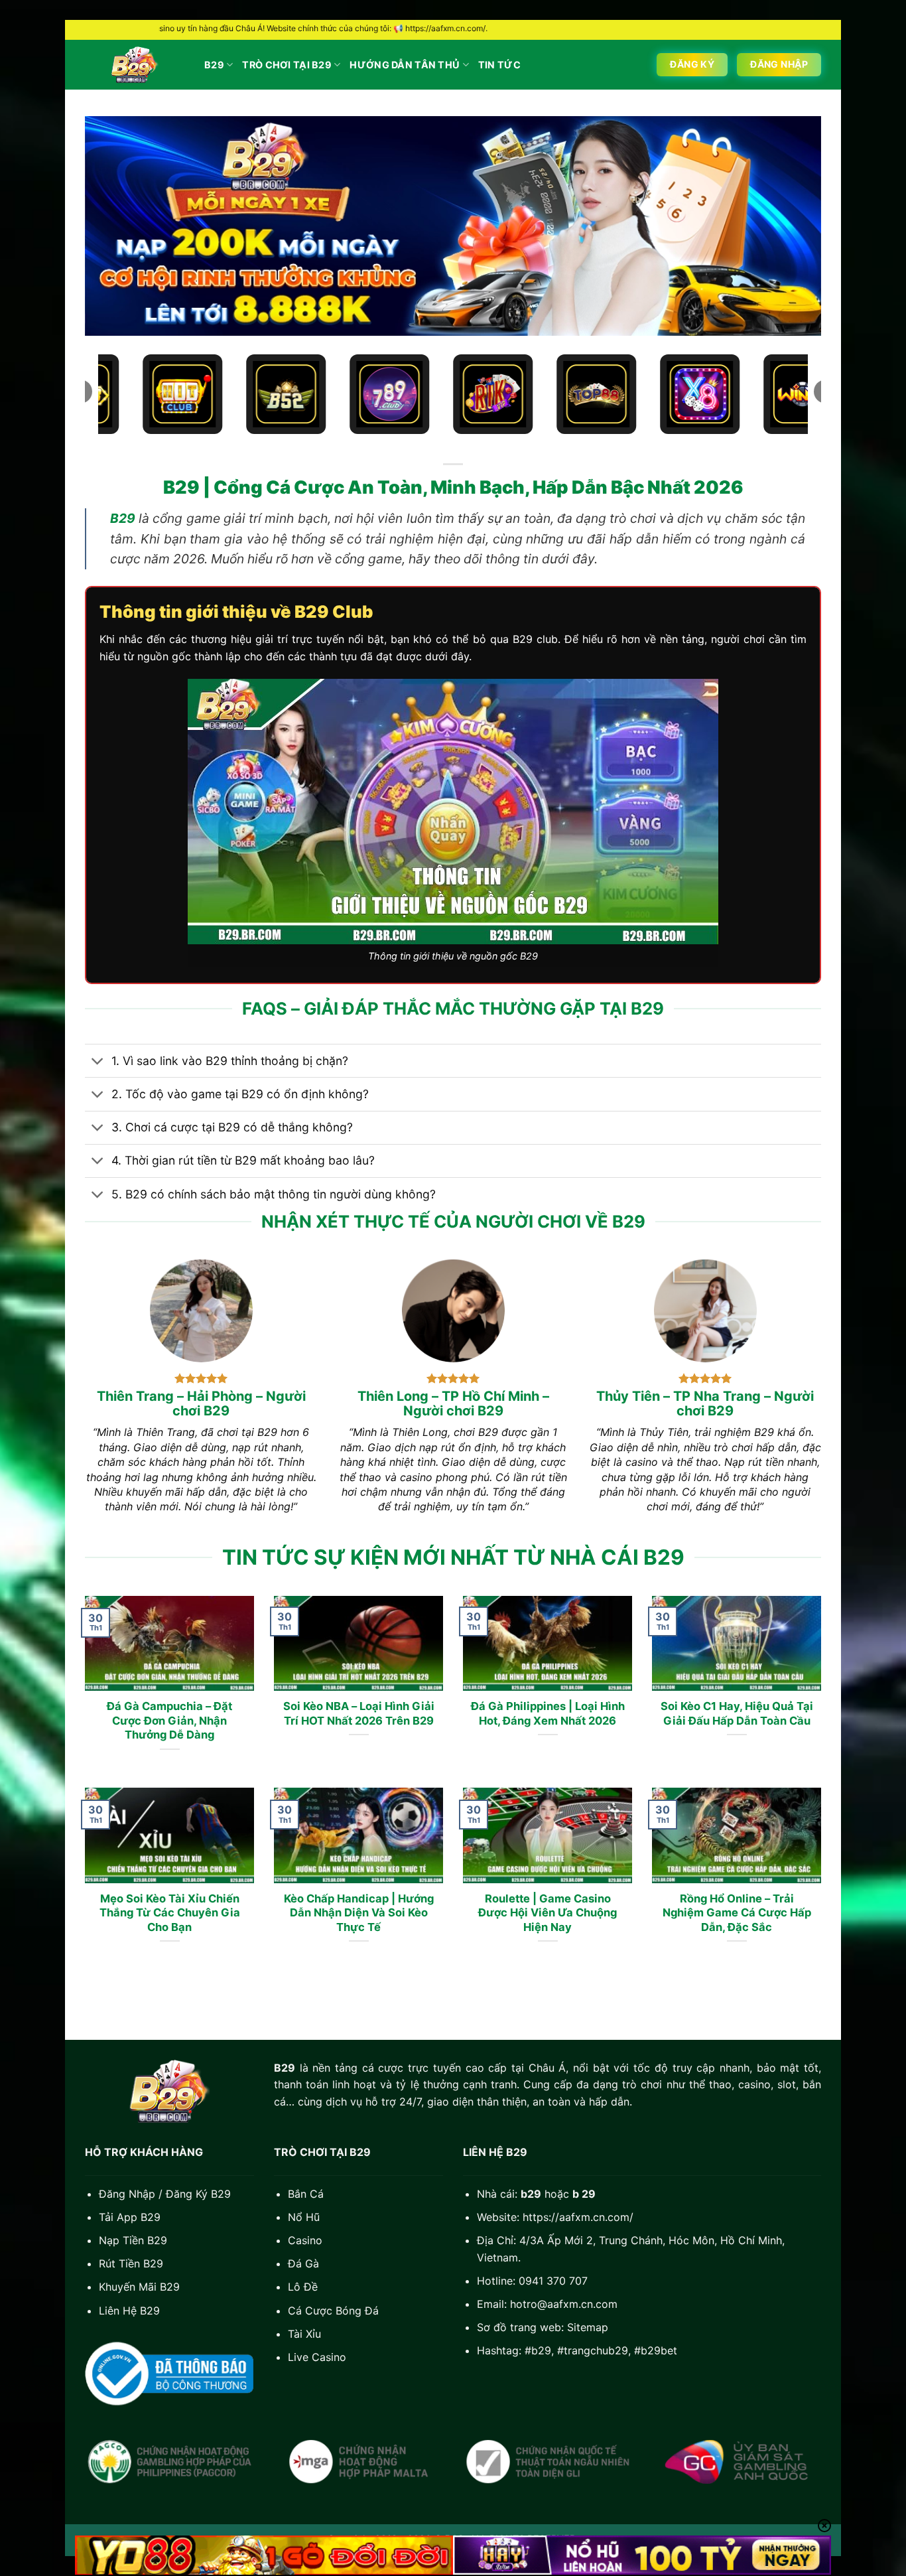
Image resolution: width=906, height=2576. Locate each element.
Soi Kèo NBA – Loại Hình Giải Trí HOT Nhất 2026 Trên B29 (359, 1713)
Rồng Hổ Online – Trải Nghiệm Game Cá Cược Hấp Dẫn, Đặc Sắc (737, 1913)
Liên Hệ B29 (129, 2311)
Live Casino (317, 2357)
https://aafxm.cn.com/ (578, 2217)
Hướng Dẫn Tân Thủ (405, 65)
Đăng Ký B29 (198, 2194)
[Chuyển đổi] (98, 1062)
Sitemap (588, 2327)
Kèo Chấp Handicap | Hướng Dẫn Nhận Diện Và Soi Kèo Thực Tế (359, 1913)
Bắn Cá (306, 2194)
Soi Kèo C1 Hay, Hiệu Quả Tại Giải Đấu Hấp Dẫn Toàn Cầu (737, 1713)
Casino (305, 2240)
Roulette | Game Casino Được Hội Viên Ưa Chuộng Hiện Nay (548, 1913)
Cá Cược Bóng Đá (333, 2311)
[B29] (135, 65)
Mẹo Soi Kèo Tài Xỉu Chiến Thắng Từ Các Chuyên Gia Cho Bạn (170, 1913)
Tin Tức (499, 65)
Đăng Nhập (127, 2194)
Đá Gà (303, 2263)
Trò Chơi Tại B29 (287, 65)
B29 (214, 65)
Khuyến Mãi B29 (139, 2287)
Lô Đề (303, 2287)
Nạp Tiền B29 (133, 2240)
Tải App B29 (130, 2217)
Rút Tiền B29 (131, 2263)
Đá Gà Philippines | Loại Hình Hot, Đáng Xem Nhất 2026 (548, 1713)
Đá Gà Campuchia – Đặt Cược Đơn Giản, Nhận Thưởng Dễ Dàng (169, 1720)
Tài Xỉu (304, 2334)
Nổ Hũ (304, 2217)
